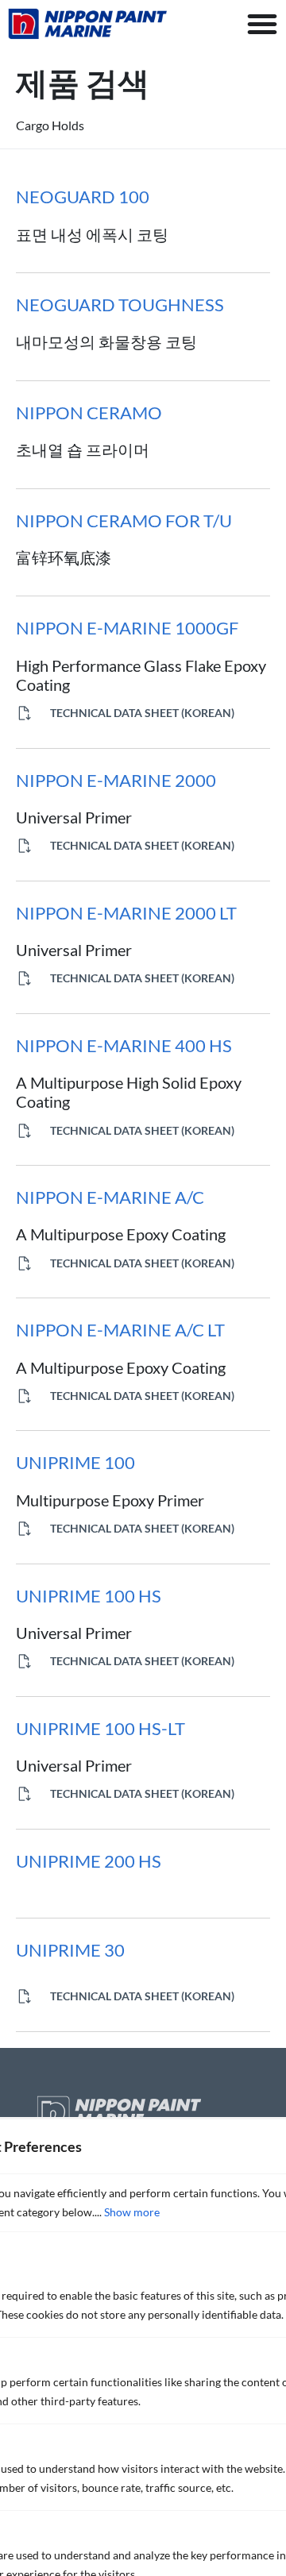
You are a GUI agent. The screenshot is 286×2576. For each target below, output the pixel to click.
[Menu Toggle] (262, 24)
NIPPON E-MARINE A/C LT (120, 1330)
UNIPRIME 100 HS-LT (100, 1728)
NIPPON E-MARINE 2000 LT (126, 913)
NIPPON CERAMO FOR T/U (124, 521)
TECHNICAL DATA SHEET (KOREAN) (141, 713)
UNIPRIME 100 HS (89, 1596)
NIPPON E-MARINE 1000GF (127, 628)
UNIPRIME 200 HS (89, 1861)
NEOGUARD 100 (83, 197)
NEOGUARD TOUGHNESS (120, 305)
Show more (132, 2212)
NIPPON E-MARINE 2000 (116, 780)
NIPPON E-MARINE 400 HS (124, 1045)
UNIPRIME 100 (75, 1462)
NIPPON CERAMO (89, 413)
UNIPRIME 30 (70, 1950)
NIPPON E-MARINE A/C (110, 1197)
